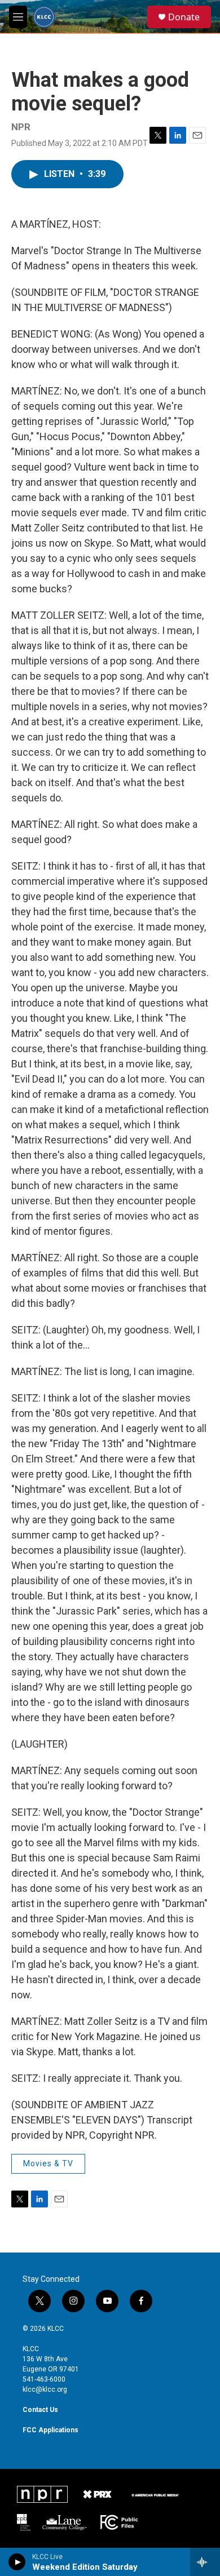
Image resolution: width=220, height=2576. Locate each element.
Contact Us (40, 2410)
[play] (17, 2562)
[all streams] (205, 2562)
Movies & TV (48, 2163)
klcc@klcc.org (45, 2389)
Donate (184, 17)
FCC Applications (50, 2430)
